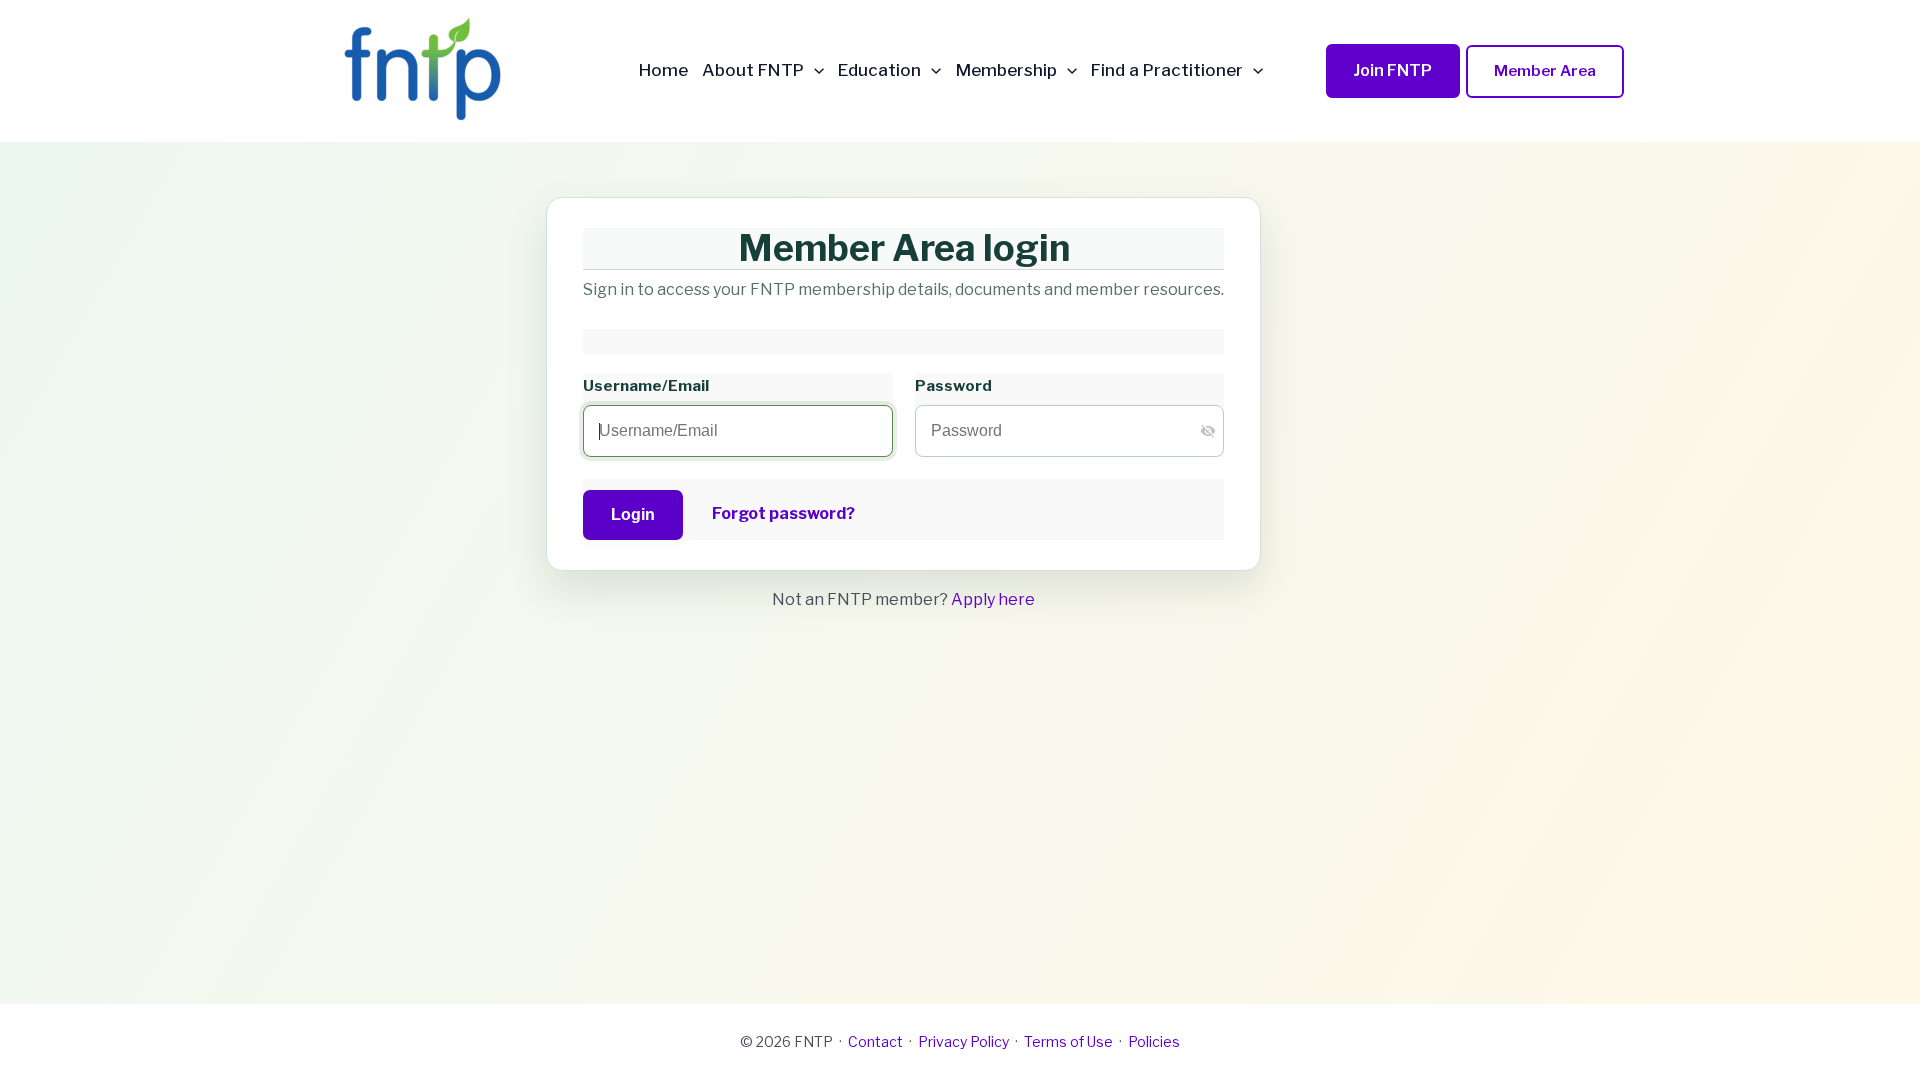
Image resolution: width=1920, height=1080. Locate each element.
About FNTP (753, 70)
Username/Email (646, 385)
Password (953, 385)
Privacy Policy (963, 1041)
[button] (814, 70)
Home (663, 70)
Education (879, 70)
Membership (1006, 70)
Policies (1154, 1041)
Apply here (993, 599)
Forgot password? (783, 513)
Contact (875, 1041)
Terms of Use (1068, 1041)
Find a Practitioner (1167, 70)
